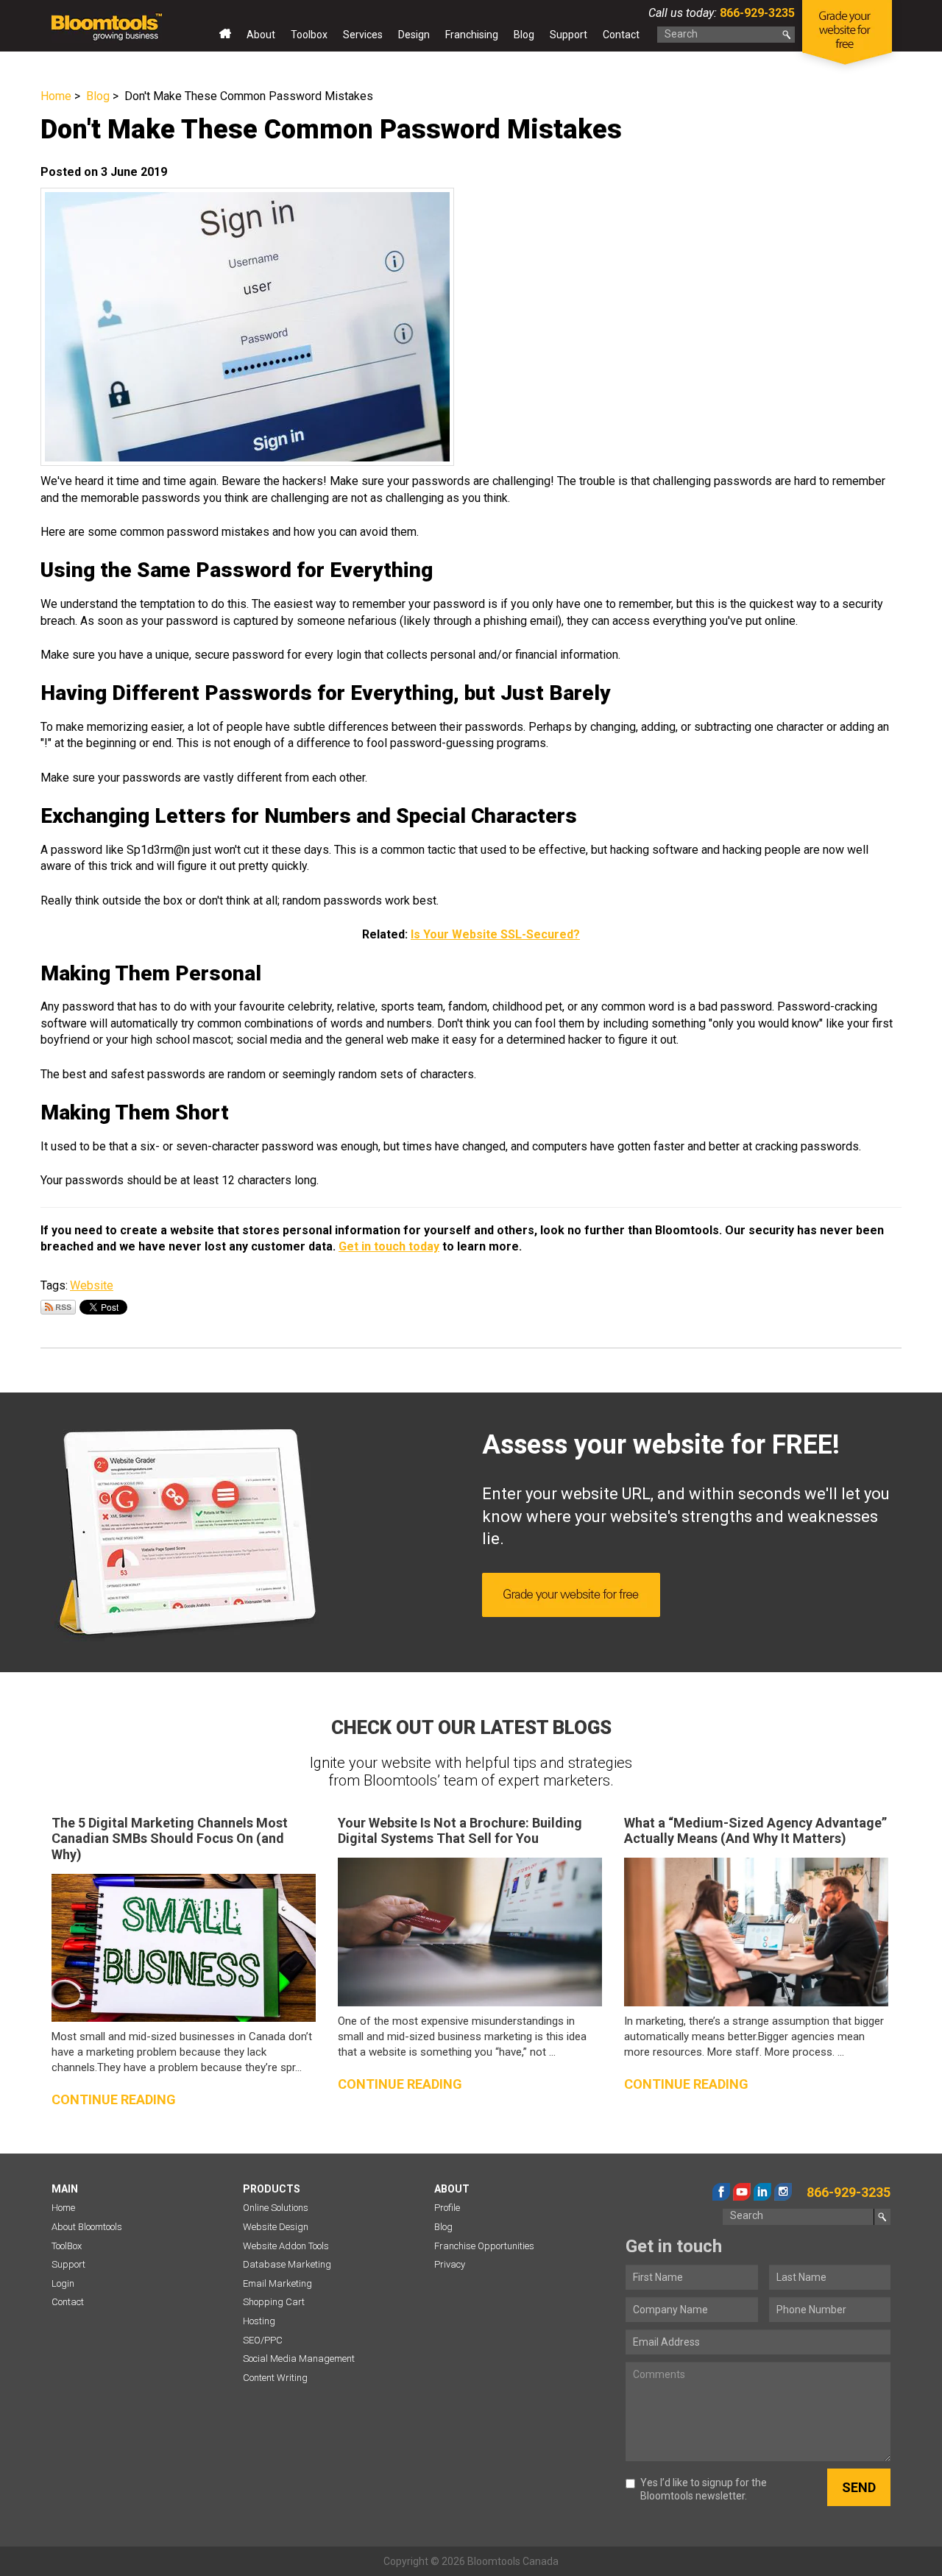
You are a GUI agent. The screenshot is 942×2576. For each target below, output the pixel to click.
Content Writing (275, 2378)
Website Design (276, 2227)
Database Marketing (287, 2264)
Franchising (472, 35)
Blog (524, 35)
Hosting (259, 2321)
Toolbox (309, 35)
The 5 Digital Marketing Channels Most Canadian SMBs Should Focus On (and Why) (170, 1839)
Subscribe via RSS (58, 1307)
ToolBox (67, 2246)
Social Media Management (299, 2359)
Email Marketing (277, 2283)
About (261, 35)
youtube (742, 2192)
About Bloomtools (87, 2227)
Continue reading (114, 2099)
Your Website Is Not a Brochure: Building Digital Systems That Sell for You (460, 1831)
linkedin (762, 2192)
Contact (621, 35)
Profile (447, 2208)
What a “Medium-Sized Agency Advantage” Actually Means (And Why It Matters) (755, 1831)
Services (363, 35)
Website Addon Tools (286, 2246)
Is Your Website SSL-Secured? (495, 934)
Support (569, 35)
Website (92, 1285)
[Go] (787, 35)
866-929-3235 (756, 13)
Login (63, 2283)
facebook (721, 2192)
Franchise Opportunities (484, 2246)
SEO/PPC (263, 2340)
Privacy (450, 2264)
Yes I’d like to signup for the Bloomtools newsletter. (704, 2489)
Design (414, 35)
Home (225, 38)
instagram (783, 2192)
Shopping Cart (274, 2302)
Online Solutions (276, 2208)
